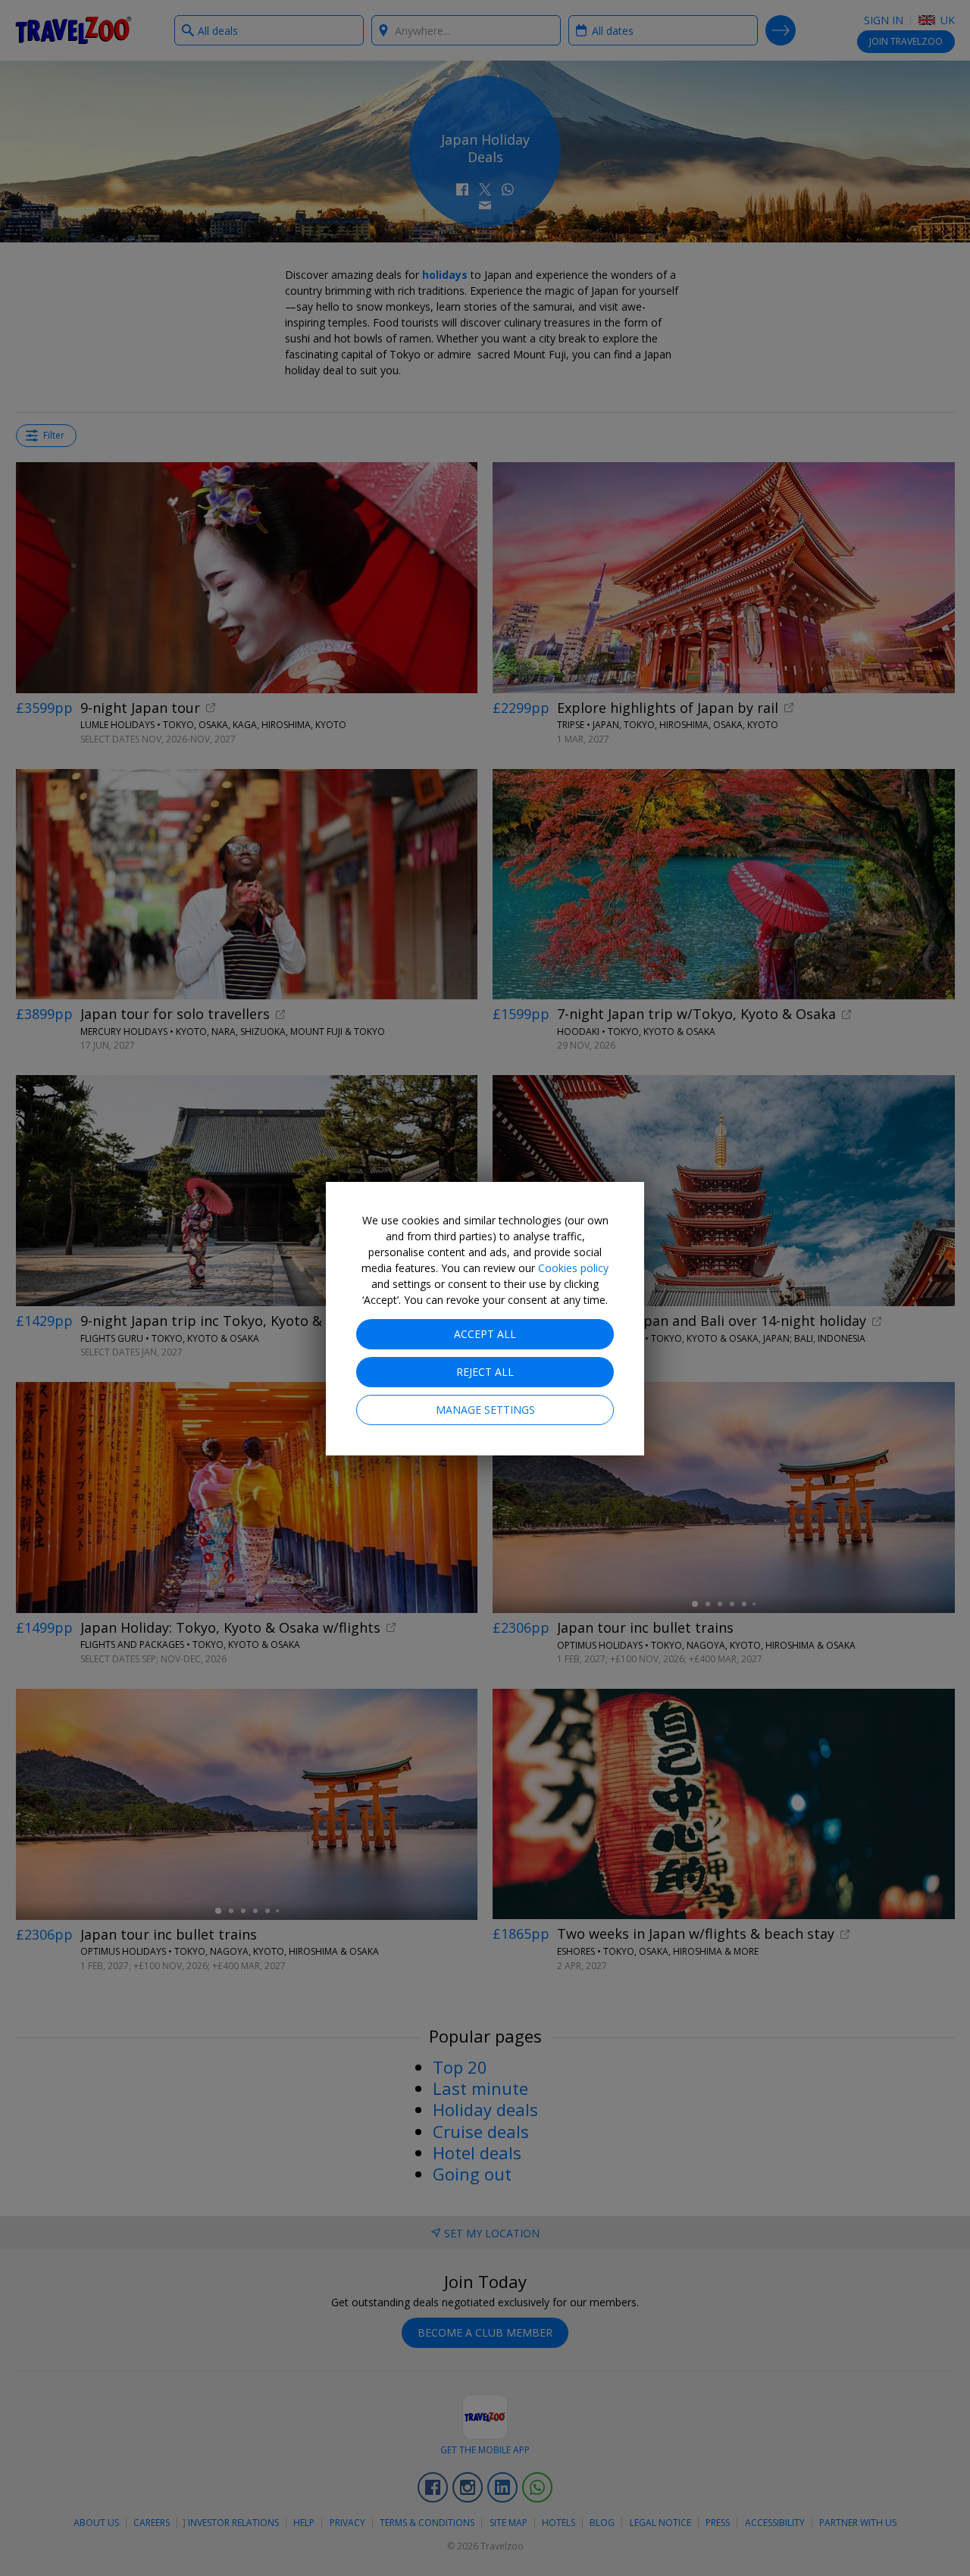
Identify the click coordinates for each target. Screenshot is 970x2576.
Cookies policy (573, 1268)
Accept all (485, 1334)
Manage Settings (485, 1410)
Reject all (485, 1372)
